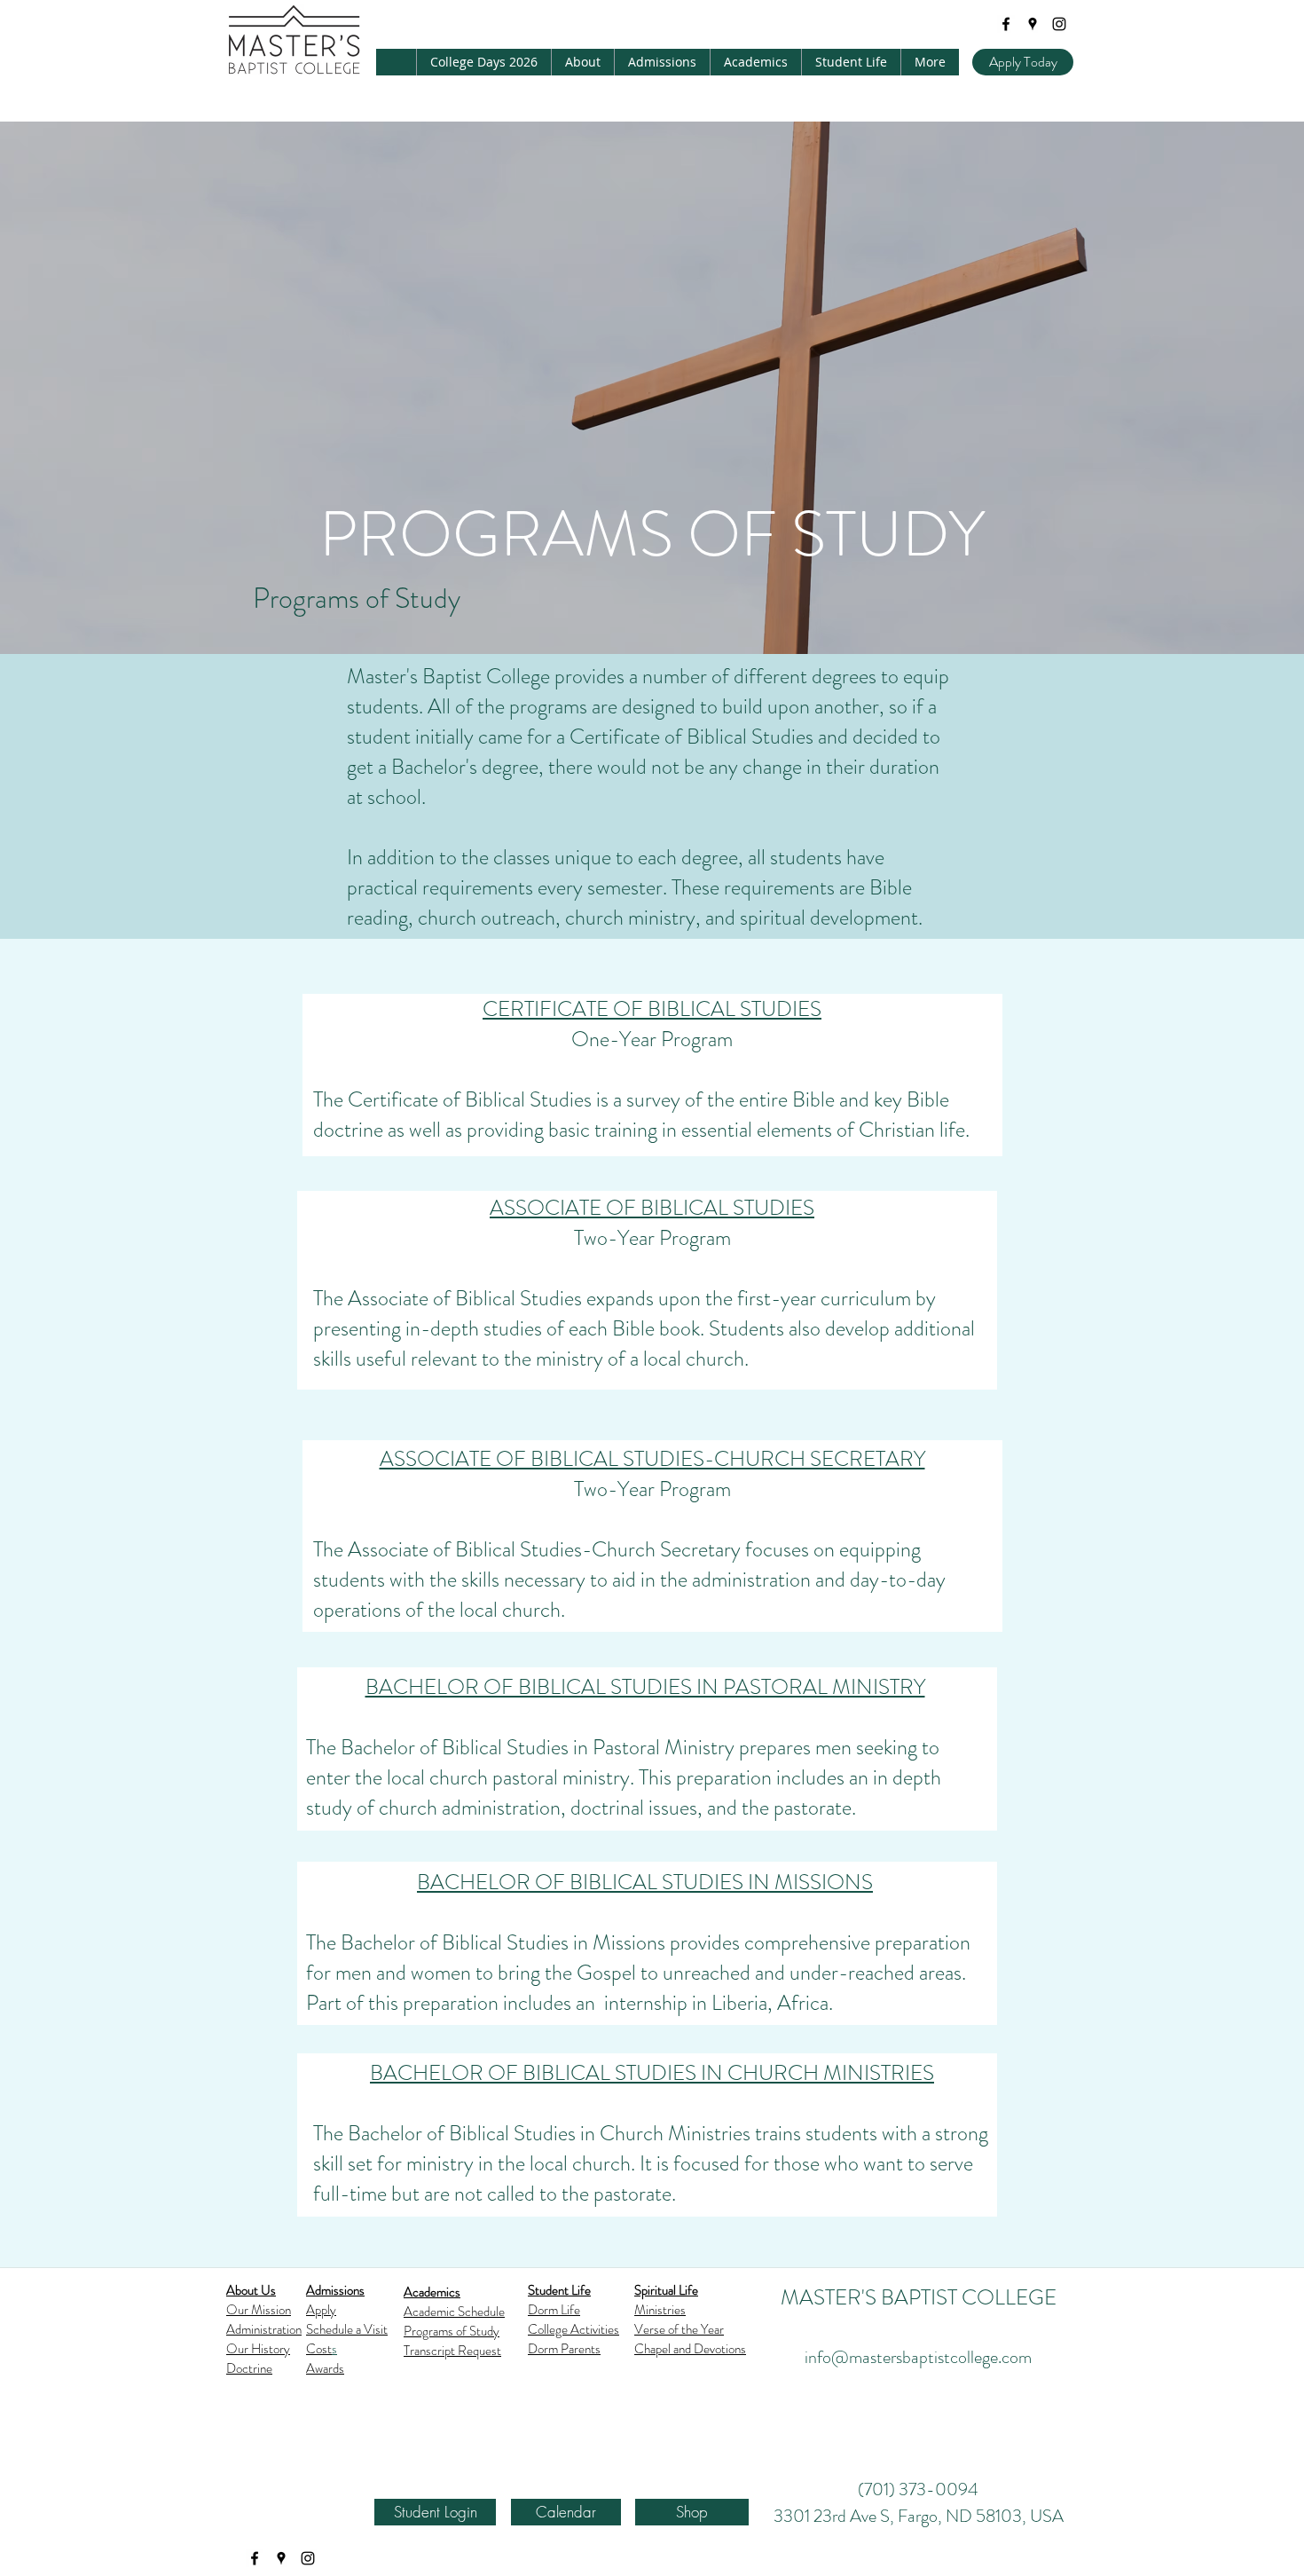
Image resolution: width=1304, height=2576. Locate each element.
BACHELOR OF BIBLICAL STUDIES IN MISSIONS (645, 1882)
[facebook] (1006, 24)
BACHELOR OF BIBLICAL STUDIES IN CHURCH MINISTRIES (652, 2073)
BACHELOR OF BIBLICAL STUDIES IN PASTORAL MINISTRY (645, 1687)
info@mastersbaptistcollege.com (918, 2357)
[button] (582, 62)
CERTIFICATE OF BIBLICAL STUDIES (652, 1009)
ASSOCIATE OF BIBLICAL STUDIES (652, 1208)
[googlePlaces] (1033, 24)
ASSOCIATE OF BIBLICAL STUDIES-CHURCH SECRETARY (652, 1459)
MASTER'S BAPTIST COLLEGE (919, 2297)
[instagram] (1059, 24)
